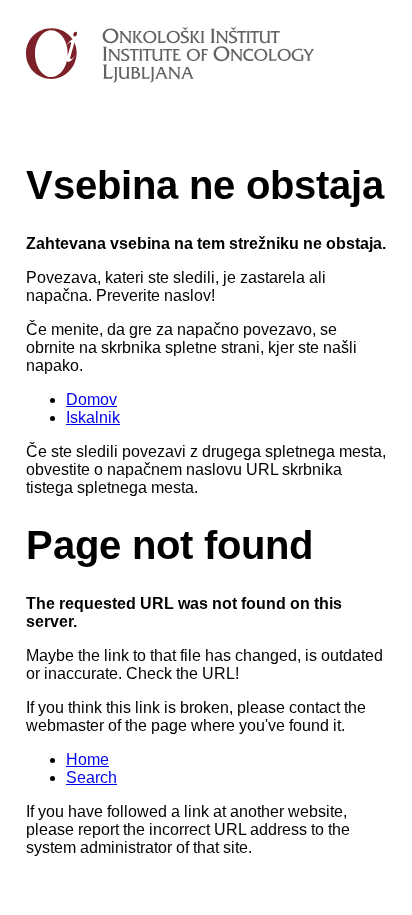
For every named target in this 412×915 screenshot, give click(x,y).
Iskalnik (93, 417)
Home (87, 759)
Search (91, 777)
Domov (91, 399)
